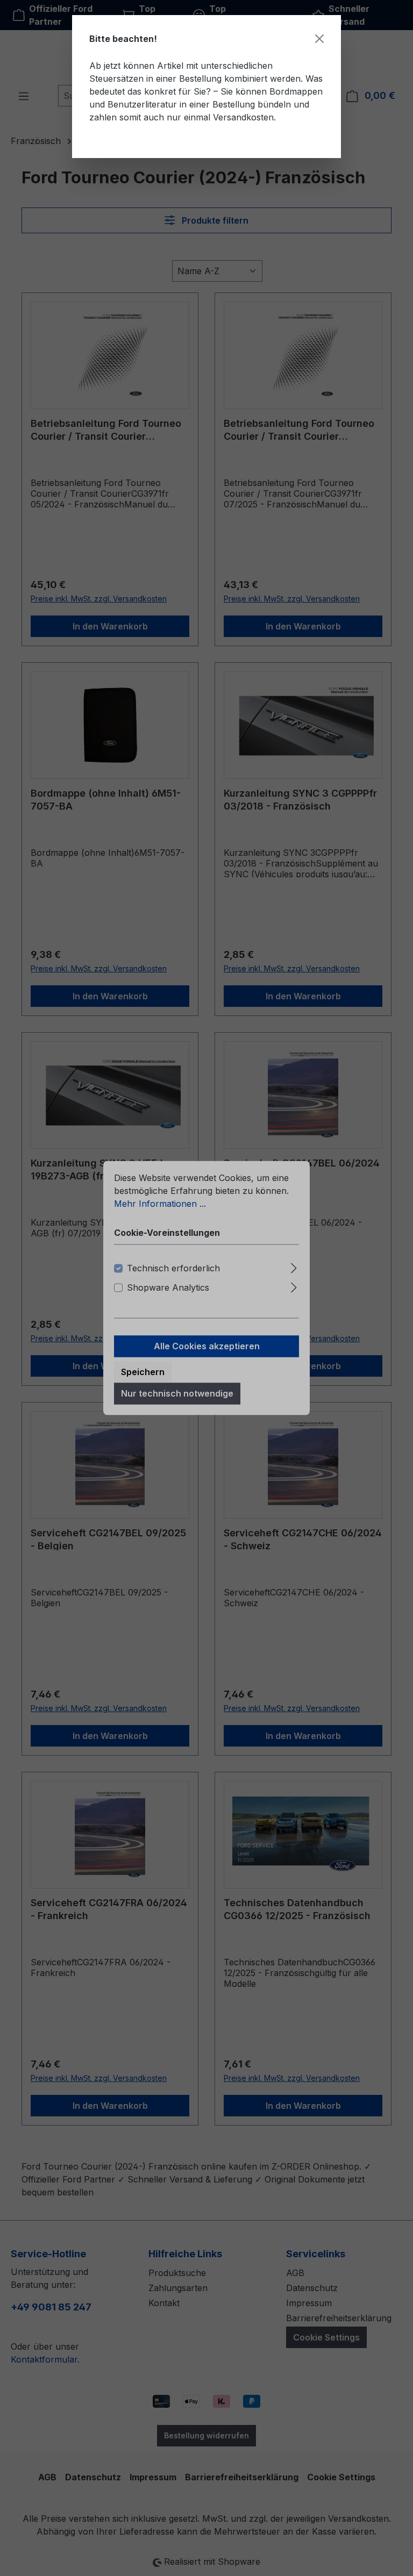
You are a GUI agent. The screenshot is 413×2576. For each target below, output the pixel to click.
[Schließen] (319, 39)
